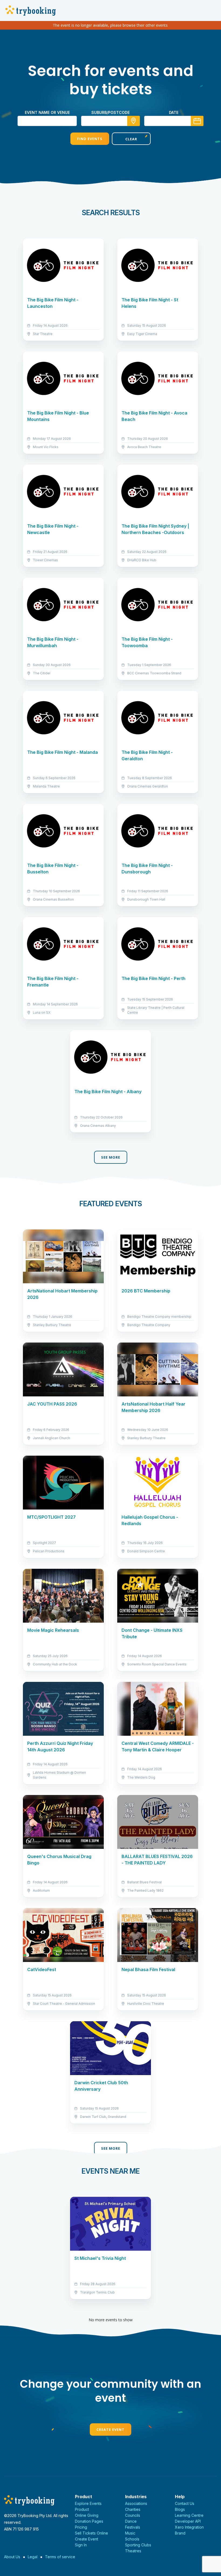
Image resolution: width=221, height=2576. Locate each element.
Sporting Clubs (138, 2545)
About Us (12, 2557)
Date (174, 112)
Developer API (188, 2521)
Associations (136, 2503)
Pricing (81, 2527)
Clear (131, 139)
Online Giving (87, 2515)
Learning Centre (189, 2515)
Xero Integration (189, 2527)
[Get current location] (134, 121)
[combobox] (110, 121)
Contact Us (185, 2503)
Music (130, 2533)
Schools (132, 2539)
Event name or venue (47, 112)
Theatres (133, 2551)
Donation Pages (89, 2521)
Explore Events (88, 2503)
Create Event (110, 2429)
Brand (180, 2533)
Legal (33, 2557)
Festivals (133, 2527)
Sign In (81, 2545)
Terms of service (60, 2557)
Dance (131, 2521)
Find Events (90, 139)
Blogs (180, 2509)
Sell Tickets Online (91, 2533)
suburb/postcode (110, 112)
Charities (133, 2509)
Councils (133, 2515)
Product (82, 2509)
